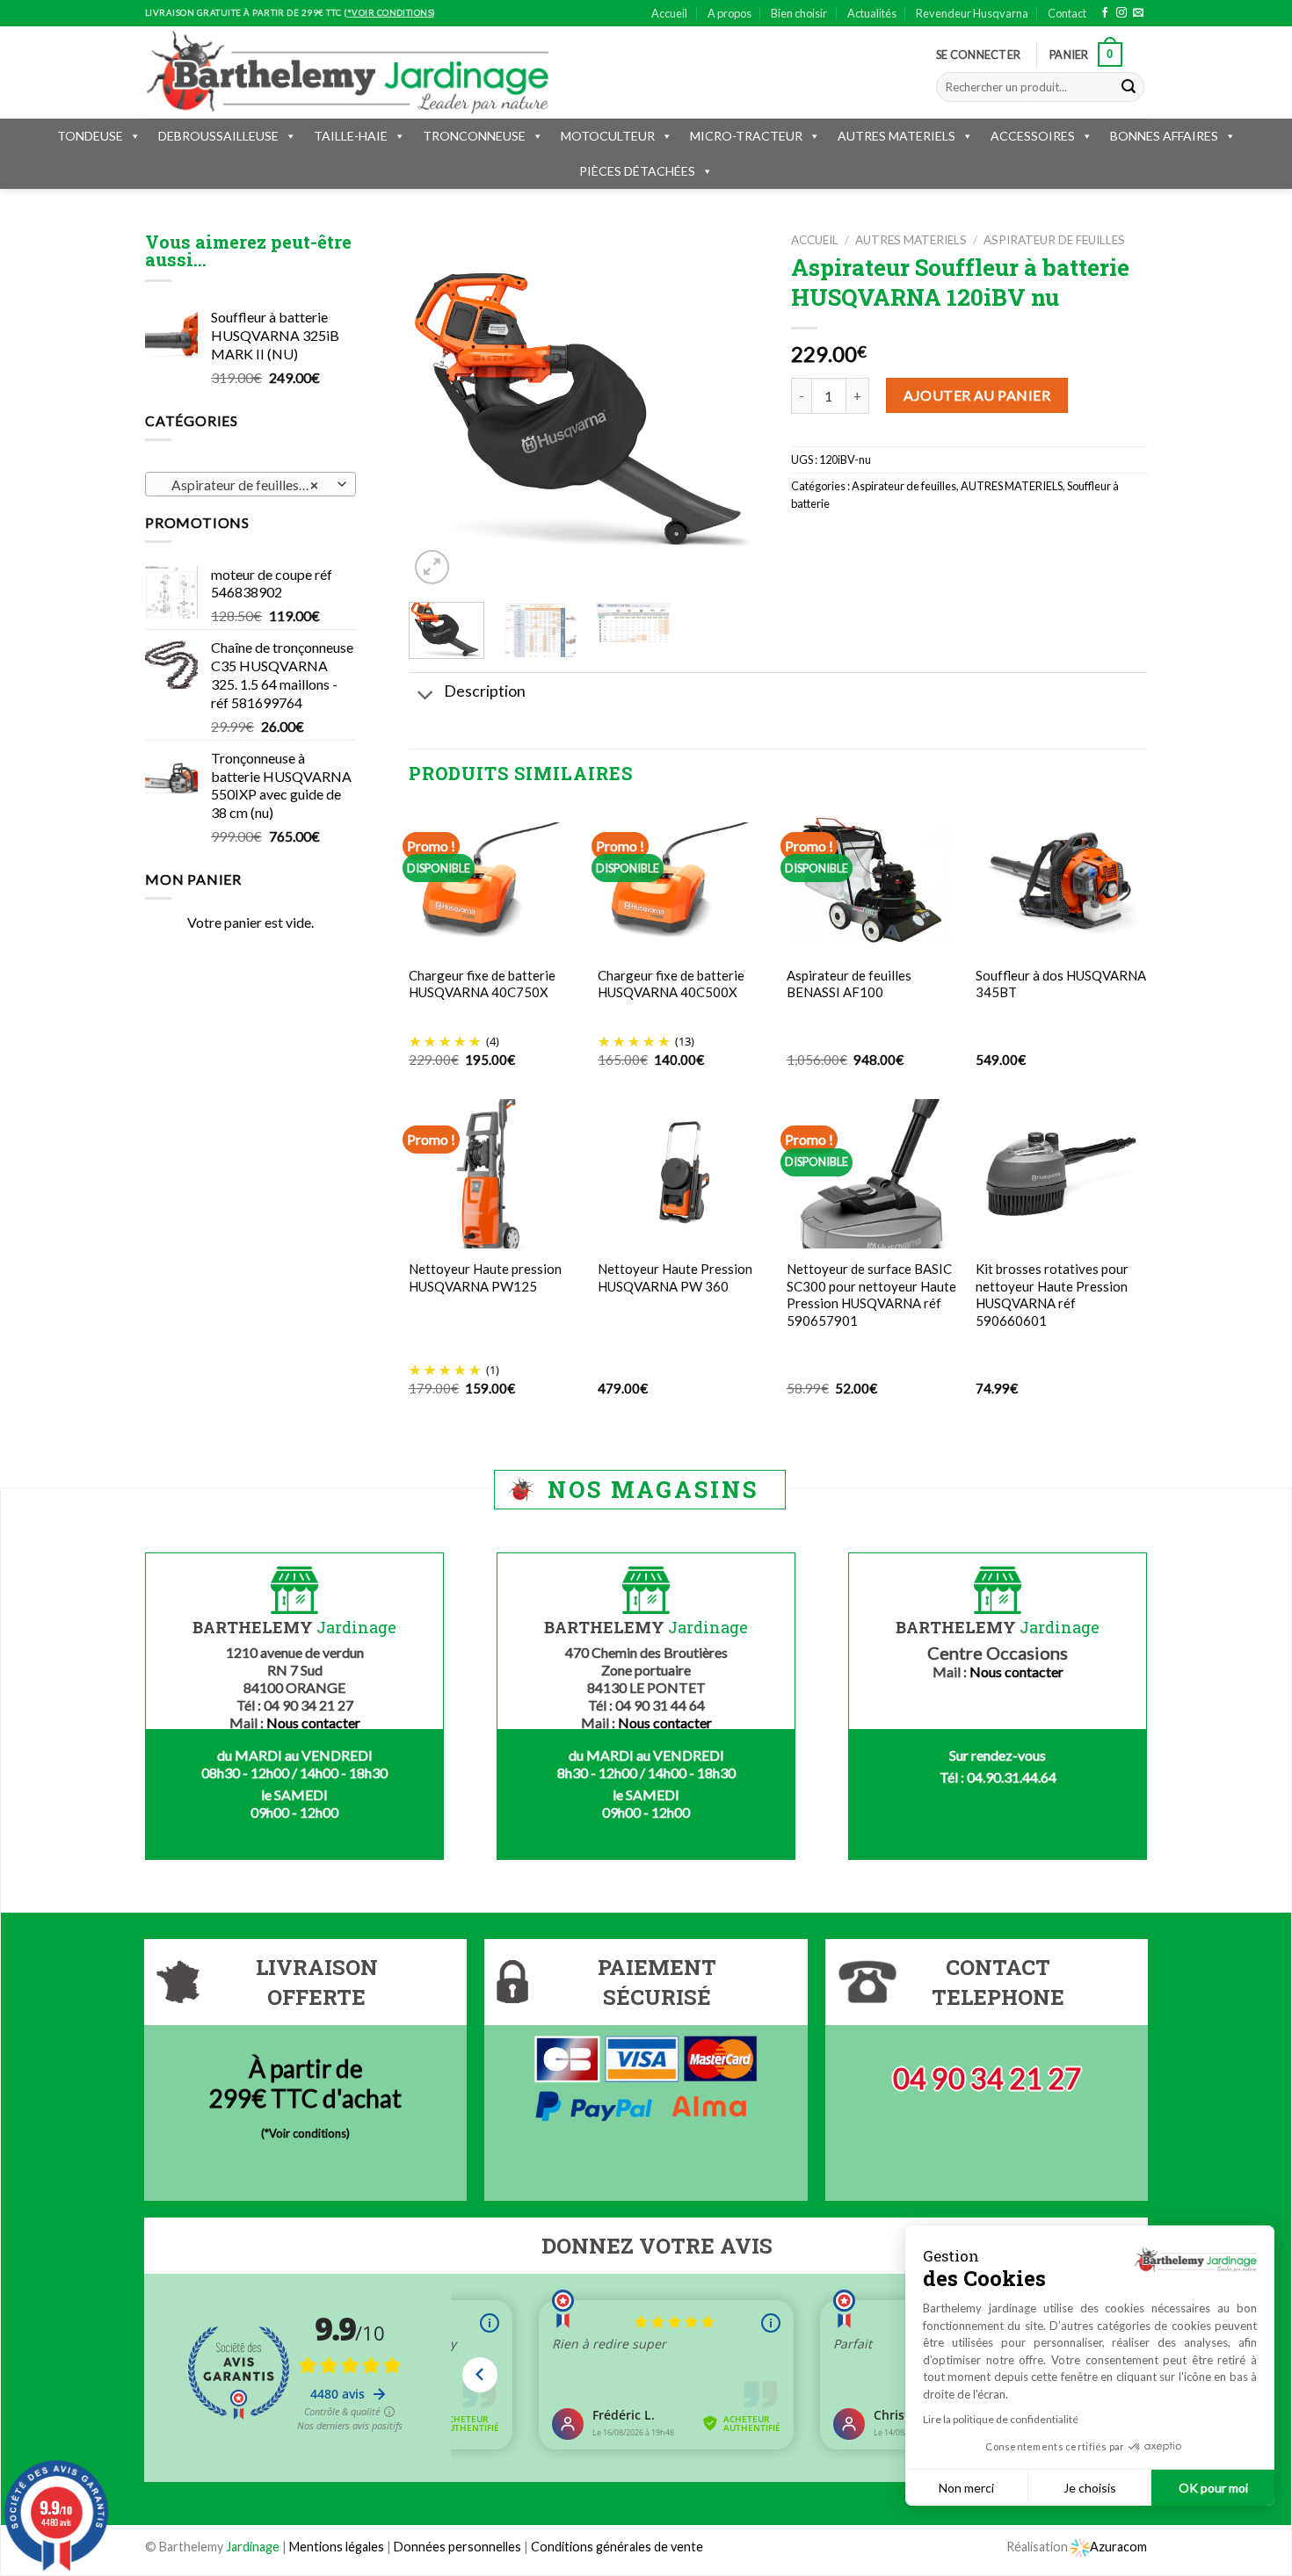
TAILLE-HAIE (351, 136)
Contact (1067, 13)
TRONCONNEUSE (474, 136)
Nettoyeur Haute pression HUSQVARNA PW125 (485, 1277)
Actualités (872, 13)
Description (485, 691)
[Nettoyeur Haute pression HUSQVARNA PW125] (494, 1173)
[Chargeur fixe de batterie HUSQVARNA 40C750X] (494, 879)
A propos (729, 13)
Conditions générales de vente (617, 2547)
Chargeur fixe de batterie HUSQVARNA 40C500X (671, 984)
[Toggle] (426, 696)
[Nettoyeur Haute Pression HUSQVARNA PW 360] (683, 1174)
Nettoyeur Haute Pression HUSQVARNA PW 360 (675, 1277)
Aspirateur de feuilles (1054, 240)
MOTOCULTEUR (608, 136)
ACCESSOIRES (1033, 136)
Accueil (669, 13)
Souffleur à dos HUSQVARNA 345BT (1061, 984)
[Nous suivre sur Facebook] (1105, 13)
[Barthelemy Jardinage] (347, 72)
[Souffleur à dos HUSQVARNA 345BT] (1061, 880)
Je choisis (1090, 2488)
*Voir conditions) (307, 2133)
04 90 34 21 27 (987, 2078)
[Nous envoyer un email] (1138, 13)
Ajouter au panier (977, 395)
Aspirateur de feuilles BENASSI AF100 (849, 984)
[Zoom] (432, 567)
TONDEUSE (90, 136)
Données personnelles (459, 2547)
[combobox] (250, 484)
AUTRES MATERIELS (896, 136)
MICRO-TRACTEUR (746, 136)
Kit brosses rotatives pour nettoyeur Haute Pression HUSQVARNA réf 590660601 (1052, 1295)
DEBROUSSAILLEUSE (218, 136)
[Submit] (1129, 87)
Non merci (966, 2488)
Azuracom (1118, 2547)
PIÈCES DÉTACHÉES (637, 171)
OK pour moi (1213, 2488)
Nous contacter (313, 1722)
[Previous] (438, 411)
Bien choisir (799, 13)
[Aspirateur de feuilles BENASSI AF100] (872, 880)
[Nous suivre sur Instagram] (1121, 13)
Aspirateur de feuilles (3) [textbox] (242, 485)
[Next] (736, 411)
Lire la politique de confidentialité (1001, 2419)
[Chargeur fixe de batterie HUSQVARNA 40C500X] (683, 879)
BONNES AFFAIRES (1164, 136)
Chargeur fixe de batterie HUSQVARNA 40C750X (482, 984)
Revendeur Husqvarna (972, 13)
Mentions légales (337, 2547)
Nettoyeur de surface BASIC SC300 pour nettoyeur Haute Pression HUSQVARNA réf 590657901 (871, 1295)
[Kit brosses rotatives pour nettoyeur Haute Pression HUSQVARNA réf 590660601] (1061, 1174)
